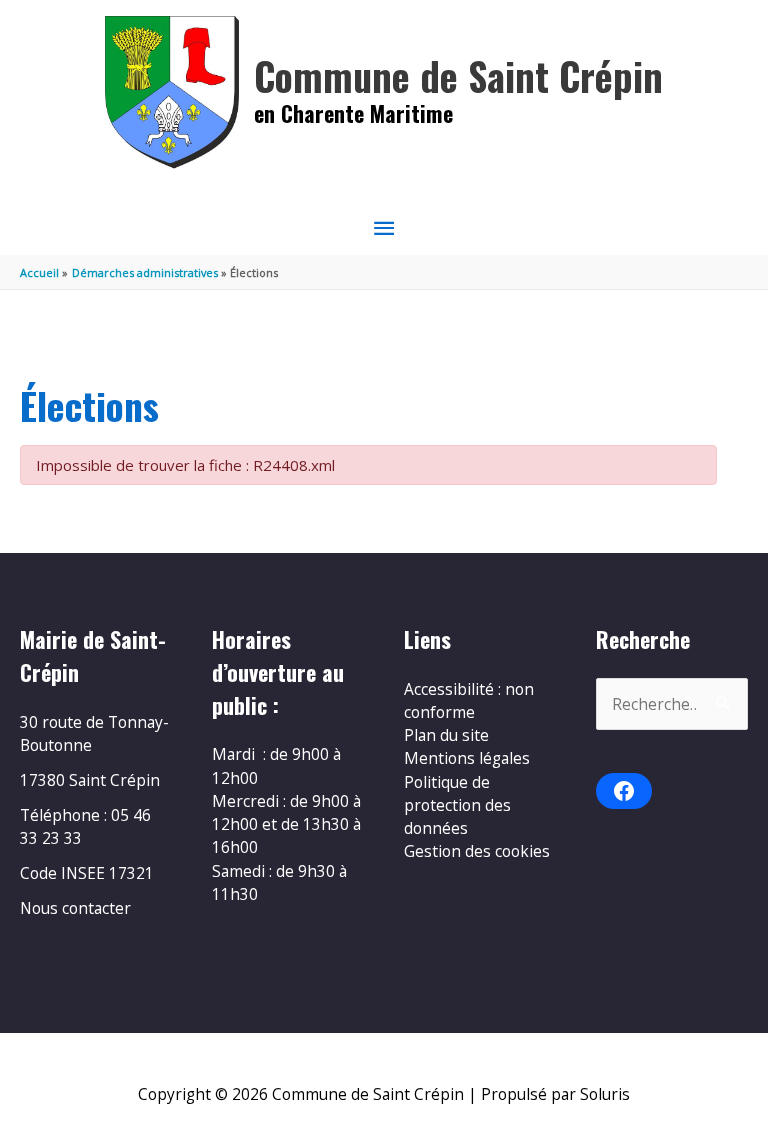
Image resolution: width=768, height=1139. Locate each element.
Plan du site (446, 735)
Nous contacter (75, 908)
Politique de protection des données (457, 805)
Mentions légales (467, 758)
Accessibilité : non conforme (469, 700)
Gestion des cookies (477, 851)
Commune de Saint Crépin (458, 75)
